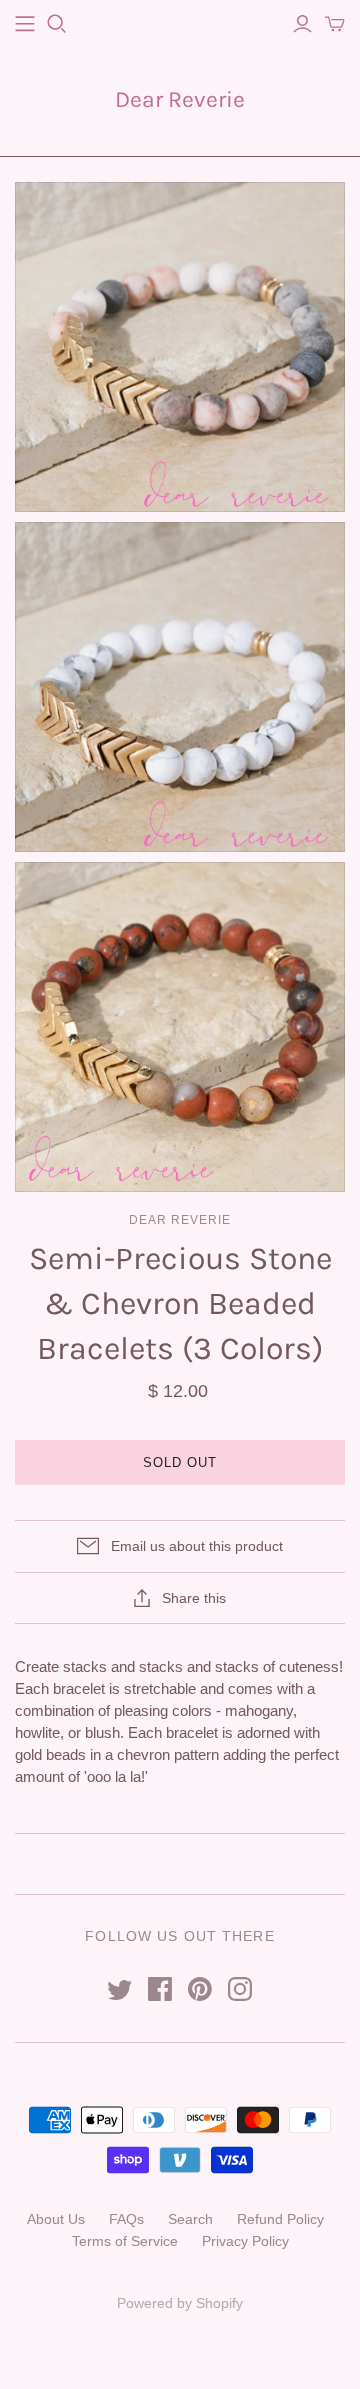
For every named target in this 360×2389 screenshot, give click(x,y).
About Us (56, 2219)
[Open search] (57, 24)
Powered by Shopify (180, 2303)
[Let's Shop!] (25, 24)
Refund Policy (280, 2219)
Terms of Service (125, 2241)
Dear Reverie (180, 99)
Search (190, 2219)
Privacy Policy (245, 2241)
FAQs (126, 2219)
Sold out (180, 1462)
